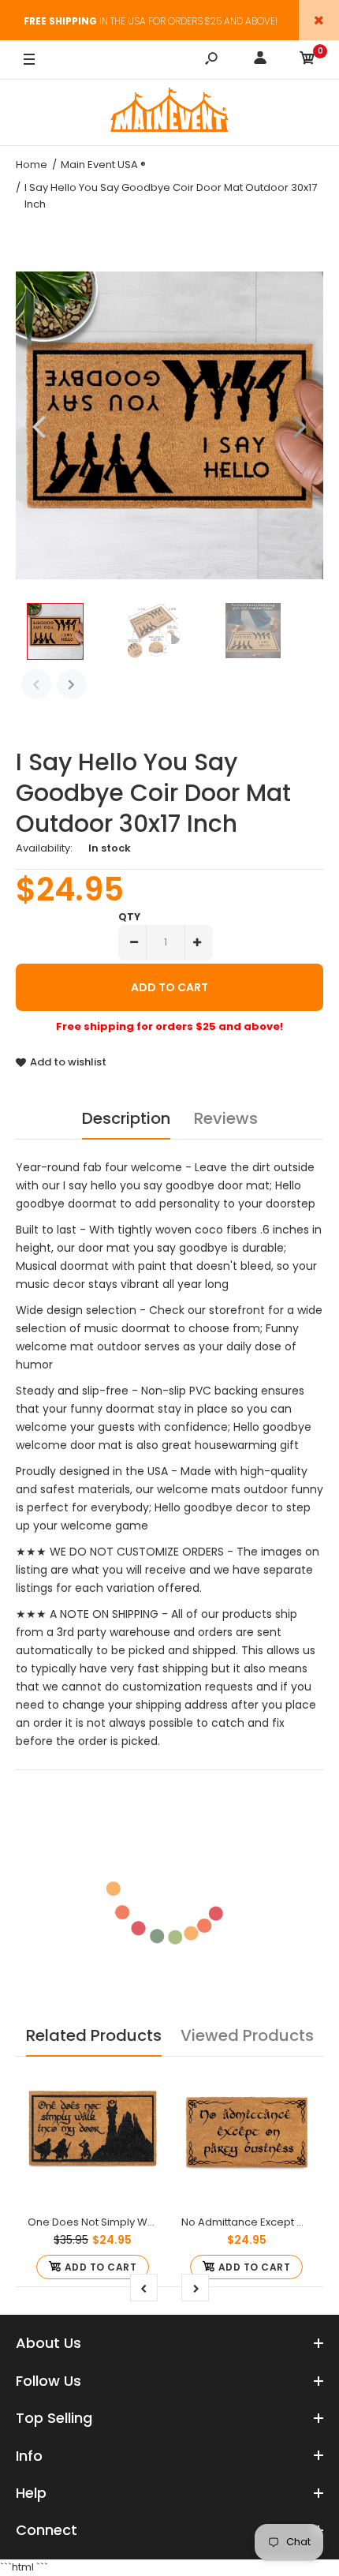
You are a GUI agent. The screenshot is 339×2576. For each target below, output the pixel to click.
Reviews (226, 1118)
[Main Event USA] (169, 112)
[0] (307, 60)
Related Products (94, 2035)
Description (126, 1118)
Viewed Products (247, 2035)
